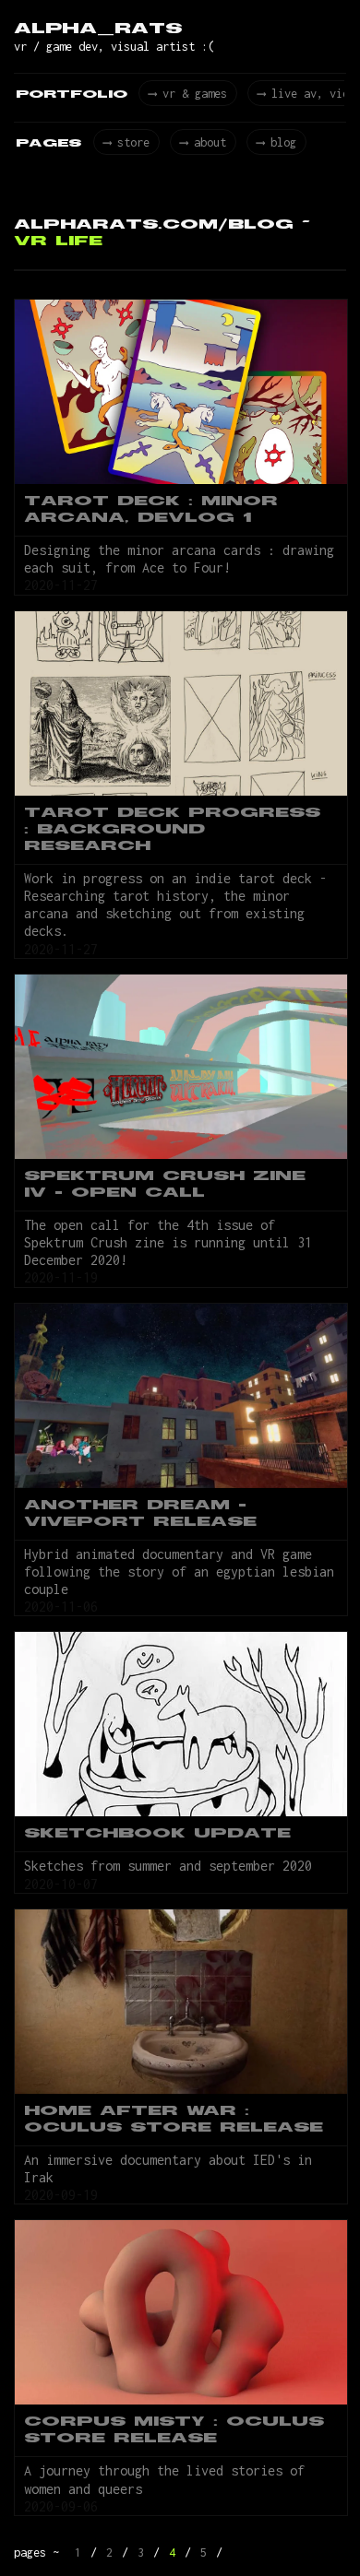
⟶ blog (276, 142)
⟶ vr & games (188, 94)
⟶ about (203, 142)
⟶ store (126, 142)
